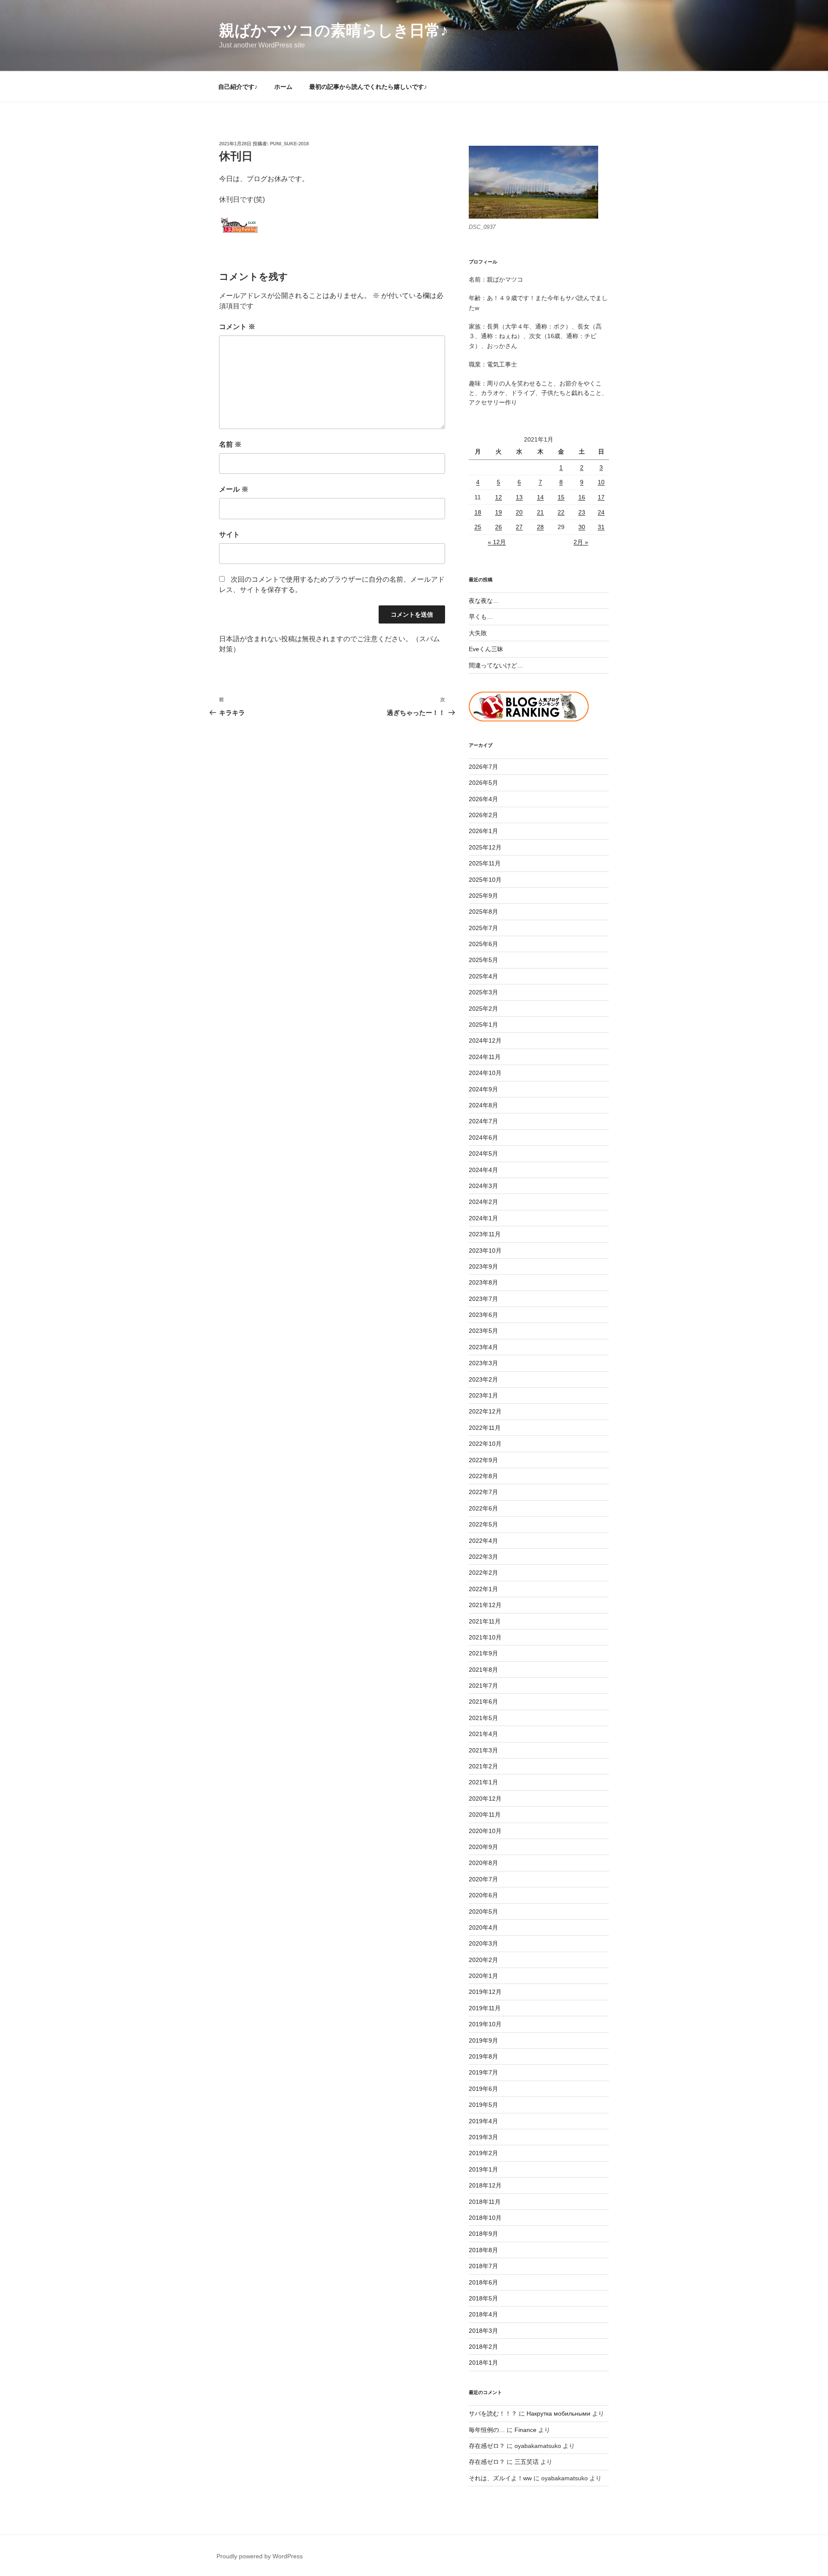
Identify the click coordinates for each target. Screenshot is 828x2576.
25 (478, 527)
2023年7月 (483, 1299)
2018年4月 (483, 2314)
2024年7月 (483, 1121)
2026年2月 (483, 815)
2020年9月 (483, 1847)
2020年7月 (483, 1879)
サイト (229, 534)
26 (499, 527)
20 (519, 512)
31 (601, 527)
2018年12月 (485, 2185)
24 (601, 512)
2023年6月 (483, 1315)
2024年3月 (483, 1186)
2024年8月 (483, 1105)
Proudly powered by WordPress (260, 2556)
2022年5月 (483, 1524)
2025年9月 (483, 896)
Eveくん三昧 (486, 649)
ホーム (283, 87)
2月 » (581, 542)
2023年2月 (483, 1379)
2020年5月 (483, 1912)
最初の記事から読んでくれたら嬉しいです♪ (368, 87)
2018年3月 (483, 2331)
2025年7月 (483, 928)
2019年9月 (483, 2040)
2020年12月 (485, 1799)
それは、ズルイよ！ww (500, 2478)
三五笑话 (527, 2462)
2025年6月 (483, 944)
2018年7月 (483, 2266)
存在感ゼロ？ (487, 2446)
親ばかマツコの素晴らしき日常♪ (334, 30)
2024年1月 (483, 1218)
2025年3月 (483, 992)
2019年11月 (485, 2008)
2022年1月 (483, 1589)
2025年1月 (483, 1025)
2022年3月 (483, 1557)
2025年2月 (483, 1009)
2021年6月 (483, 1702)
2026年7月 (483, 767)
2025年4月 (483, 976)
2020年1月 (483, 1976)
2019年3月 (483, 2137)
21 (540, 512)
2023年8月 (483, 1282)
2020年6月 (483, 1895)
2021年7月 (483, 1686)
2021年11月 (485, 1621)
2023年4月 (483, 1347)
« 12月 (497, 542)
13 (519, 497)
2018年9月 (483, 2234)
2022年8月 (483, 1476)
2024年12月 (485, 1040)
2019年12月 (485, 1992)
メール (234, 489)
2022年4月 (483, 1541)
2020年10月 (485, 1831)
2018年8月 (483, 2250)
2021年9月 (483, 1653)
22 (561, 512)
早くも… (481, 617)
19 (499, 512)
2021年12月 (485, 1605)
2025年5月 (483, 960)
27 (519, 527)
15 (561, 497)
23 (582, 512)
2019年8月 (483, 2056)
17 (601, 497)
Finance (525, 2430)
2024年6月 (483, 1138)
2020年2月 (483, 1960)
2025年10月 (485, 880)
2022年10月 (485, 1444)
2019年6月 (483, 2089)
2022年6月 (483, 1508)
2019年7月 (483, 2072)
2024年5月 (483, 1153)
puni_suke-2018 (289, 144)
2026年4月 (483, 799)
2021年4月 (483, 1734)
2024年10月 (485, 1073)
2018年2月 (483, 2347)
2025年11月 (485, 863)
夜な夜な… (484, 601)
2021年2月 (483, 1766)
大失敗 (478, 633)
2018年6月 (483, 2282)
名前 (230, 444)
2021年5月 (483, 1718)
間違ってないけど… (496, 665)
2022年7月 (483, 1492)
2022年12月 (485, 1411)
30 (582, 527)
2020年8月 (483, 1863)
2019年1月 (483, 2169)
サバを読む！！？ (493, 2413)
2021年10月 (485, 1637)
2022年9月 (483, 1460)
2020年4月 (483, 1927)
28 (540, 527)
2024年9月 (483, 1089)
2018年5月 (483, 2298)
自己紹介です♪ (238, 87)
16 (582, 497)
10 (601, 482)
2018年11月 (485, 2202)
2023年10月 (485, 1250)
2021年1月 (483, 1782)
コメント (237, 327)
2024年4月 (483, 1170)
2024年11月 (485, 1057)
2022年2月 (483, 1573)
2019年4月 (483, 2121)
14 (540, 497)
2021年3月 (483, 1750)
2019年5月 (483, 2105)
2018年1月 (483, 2363)
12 (499, 497)
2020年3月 (483, 1943)
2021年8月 (483, 1670)
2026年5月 (483, 783)
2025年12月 (485, 847)
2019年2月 (483, 2153)
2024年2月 (483, 1202)
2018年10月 (485, 2218)
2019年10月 (485, 2024)
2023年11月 (485, 1234)
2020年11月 (485, 1814)
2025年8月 (483, 912)
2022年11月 (485, 1428)
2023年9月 (483, 1266)
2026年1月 (483, 831)
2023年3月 (483, 1363)
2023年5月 (483, 1331)
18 (478, 512)
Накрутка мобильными (558, 2413)
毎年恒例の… (487, 2430)
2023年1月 (483, 1395)
